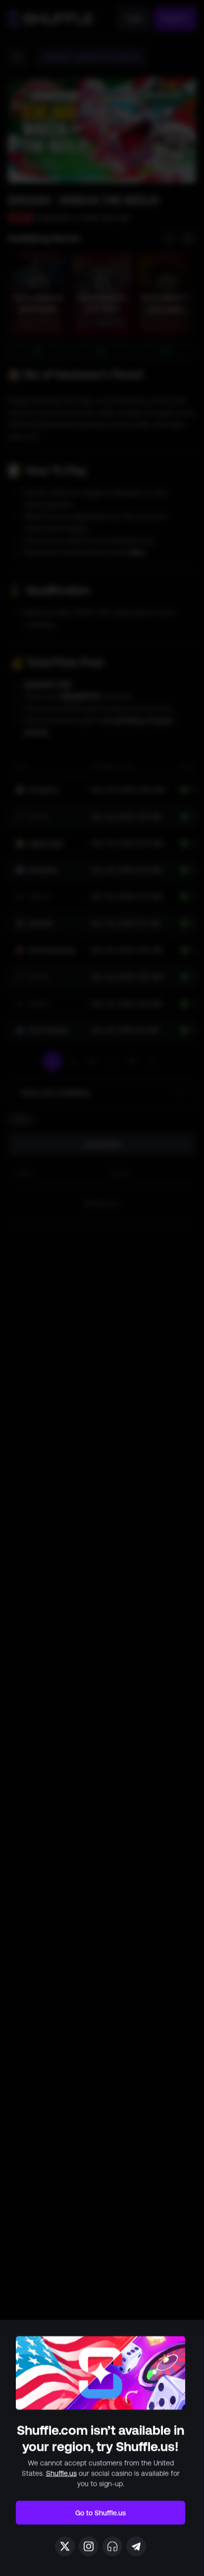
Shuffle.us (61, 2473)
